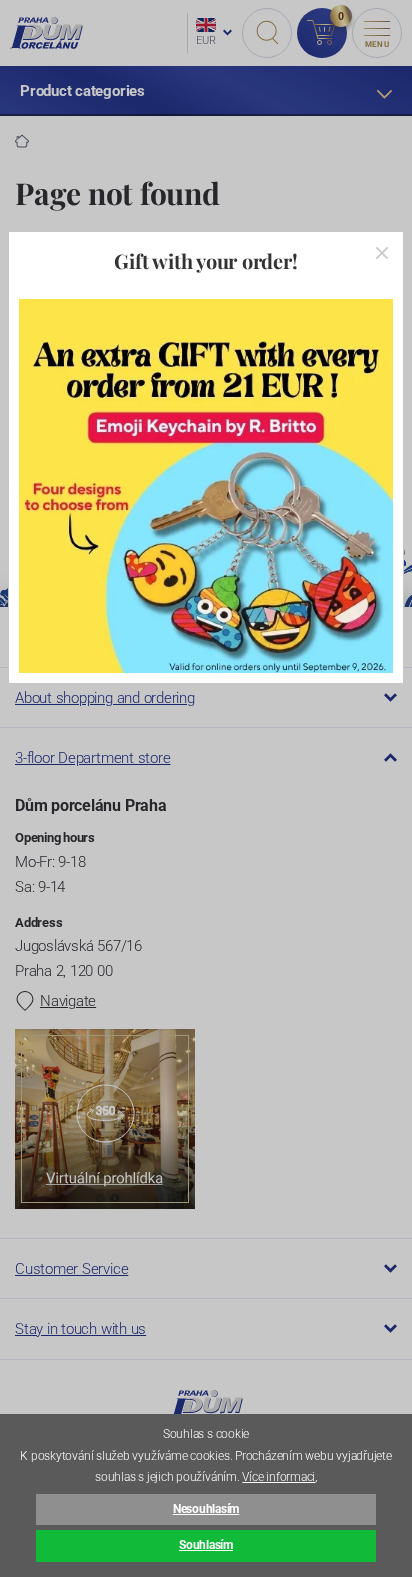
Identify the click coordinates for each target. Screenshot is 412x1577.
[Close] (382, 253)
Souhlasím (206, 1545)
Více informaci (278, 1477)
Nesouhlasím (206, 1509)
